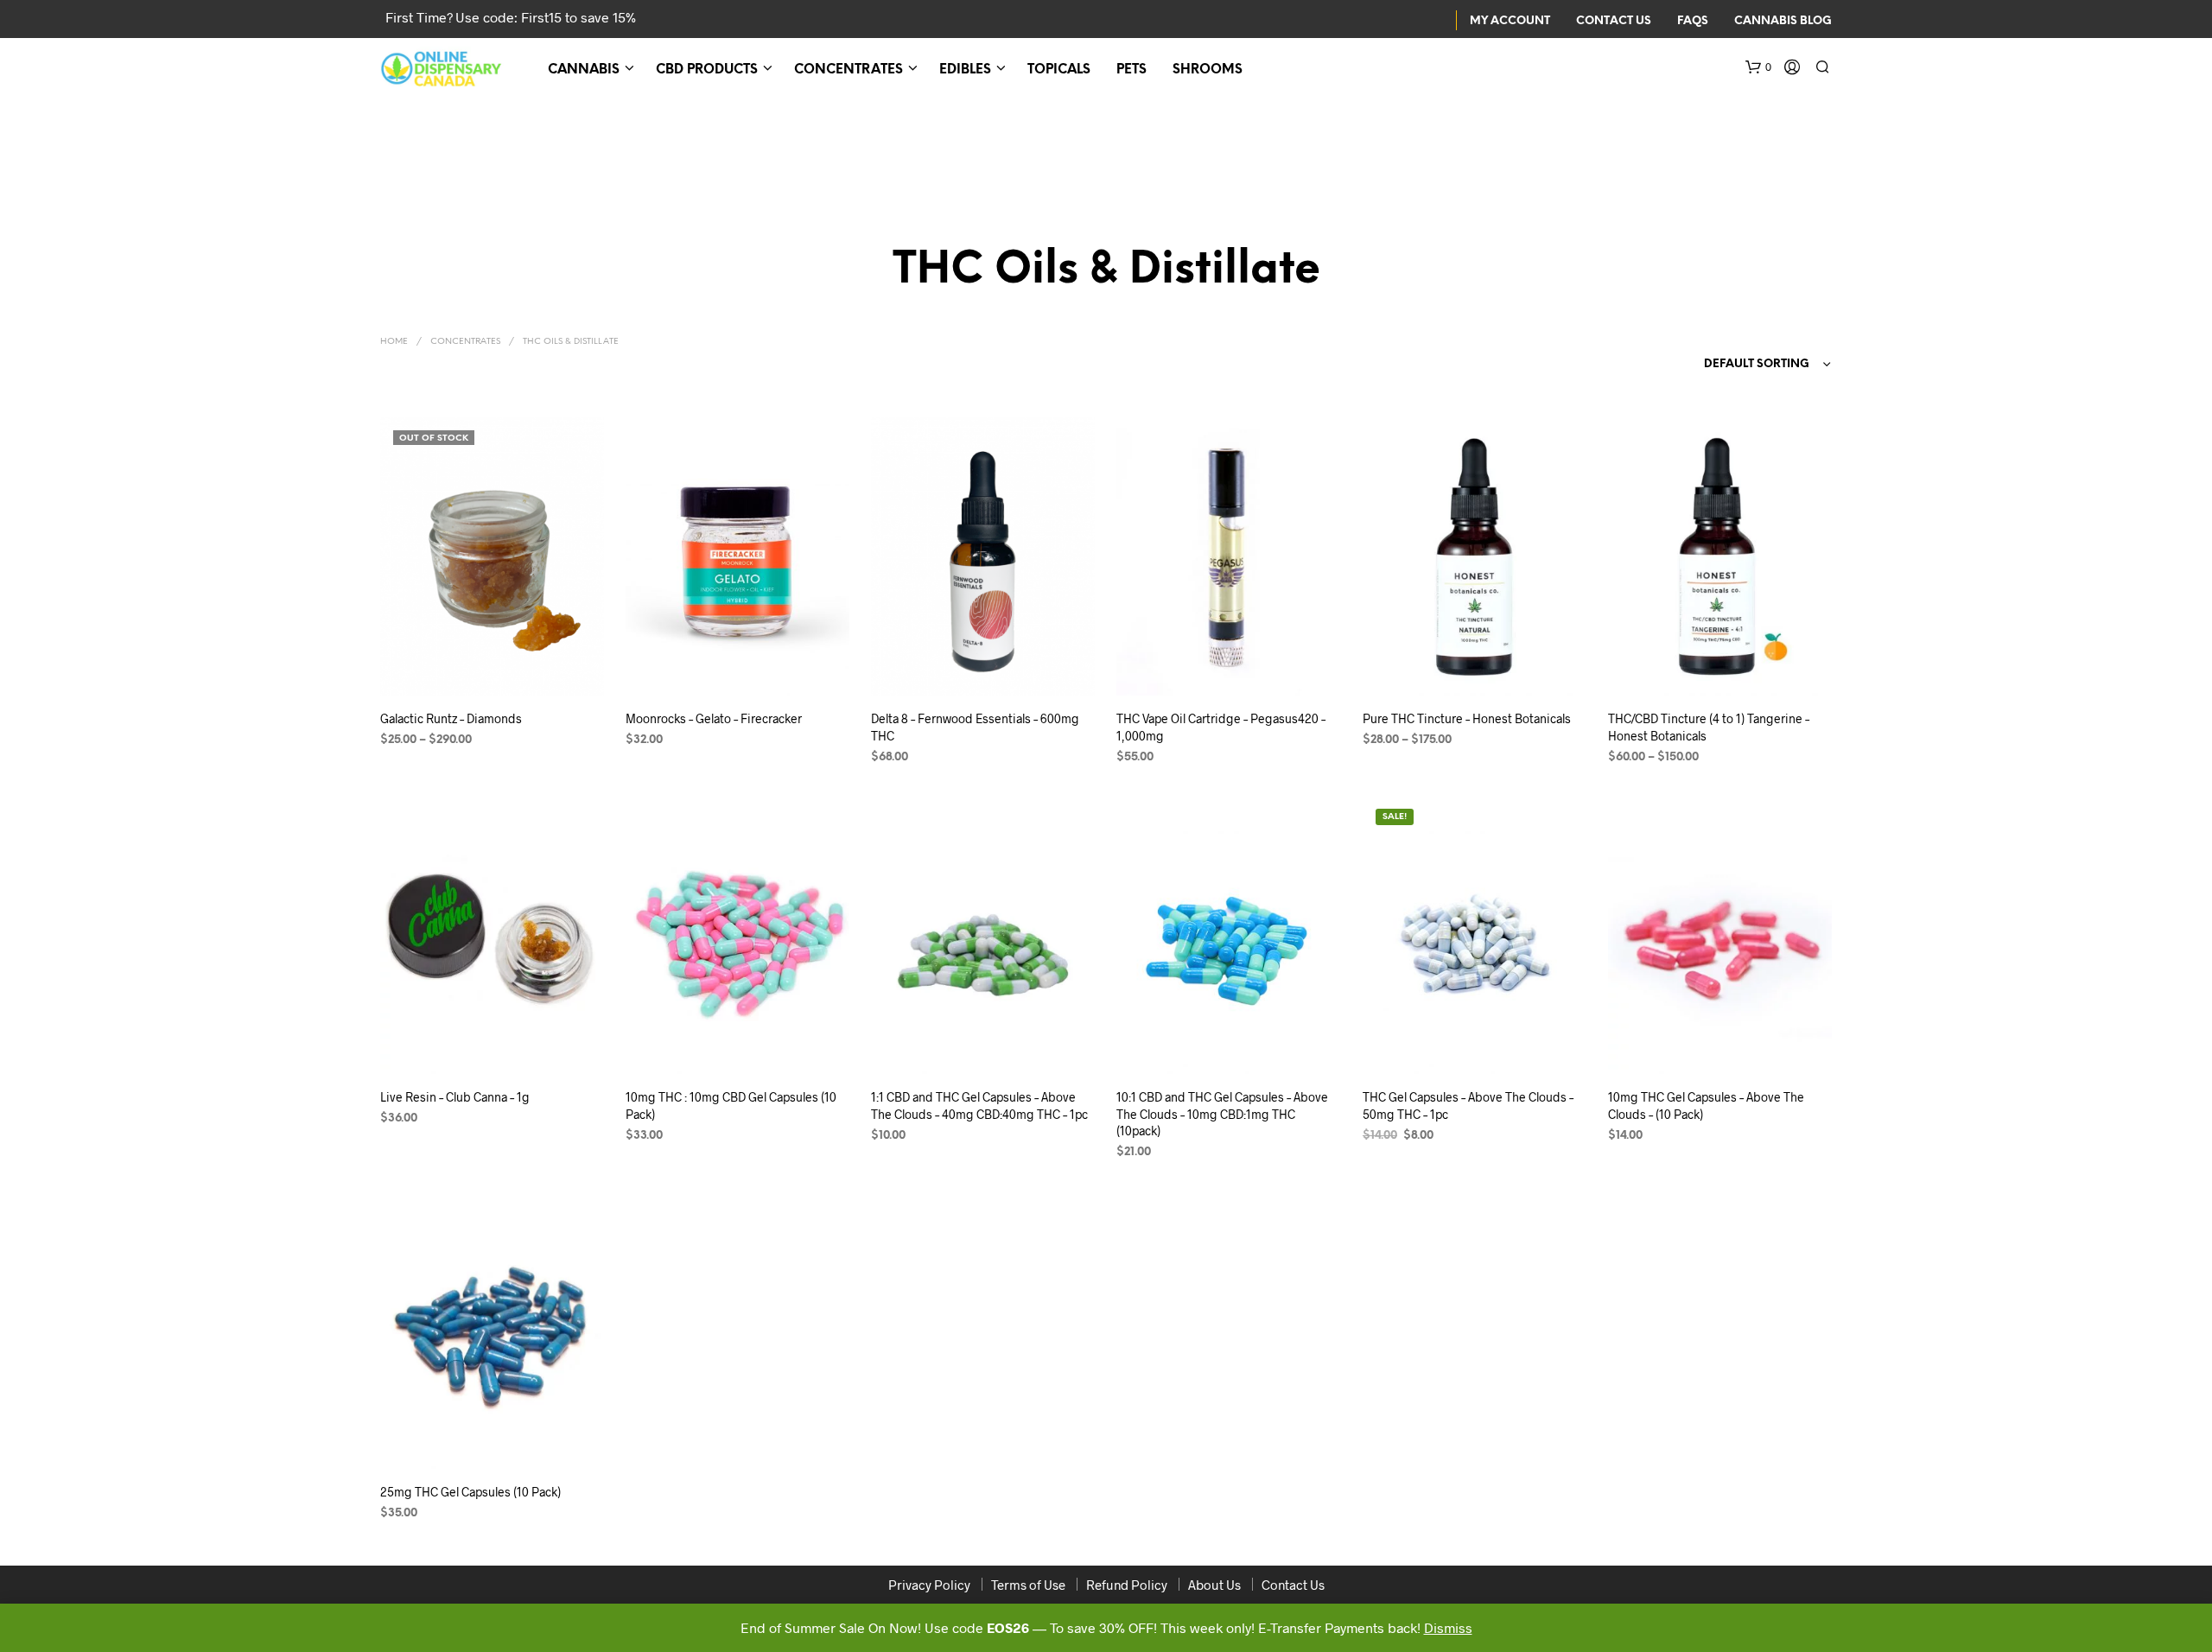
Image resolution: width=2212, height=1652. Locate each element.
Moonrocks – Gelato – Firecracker (714, 718)
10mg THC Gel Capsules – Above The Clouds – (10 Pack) (1706, 1106)
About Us (1214, 1585)
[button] (1758, 67)
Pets (1131, 70)
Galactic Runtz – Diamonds (451, 718)
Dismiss (1448, 1627)
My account (1510, 21)
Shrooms (1208, 70)
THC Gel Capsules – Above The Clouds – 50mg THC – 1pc (1468, 1106)
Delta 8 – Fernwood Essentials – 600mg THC (975, 727)
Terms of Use (1028, 1585)
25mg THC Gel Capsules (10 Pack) (470, 1492)
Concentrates (849, 70)
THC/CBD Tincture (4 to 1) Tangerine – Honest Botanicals (1709, 727)
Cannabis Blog (1783, 21)
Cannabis (584, 70)
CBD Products (707, 70)
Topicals (1059, 70)
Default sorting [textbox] (1757, 364)
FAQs (1693, 21)
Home (394, 342)
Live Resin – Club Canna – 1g (455, 1097)
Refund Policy (1127, 1585)
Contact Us (1614, 21)
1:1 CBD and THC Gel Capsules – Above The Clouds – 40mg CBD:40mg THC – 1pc (979, 1106)
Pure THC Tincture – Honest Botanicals (1467, 718)
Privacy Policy (929, 1585)
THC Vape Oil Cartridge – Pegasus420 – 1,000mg (1221, 727)
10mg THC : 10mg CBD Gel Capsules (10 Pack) (731, 1106)
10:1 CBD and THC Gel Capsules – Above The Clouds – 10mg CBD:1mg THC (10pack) (1222, 1114)
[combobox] (1734, 365)
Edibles (965, 70)
